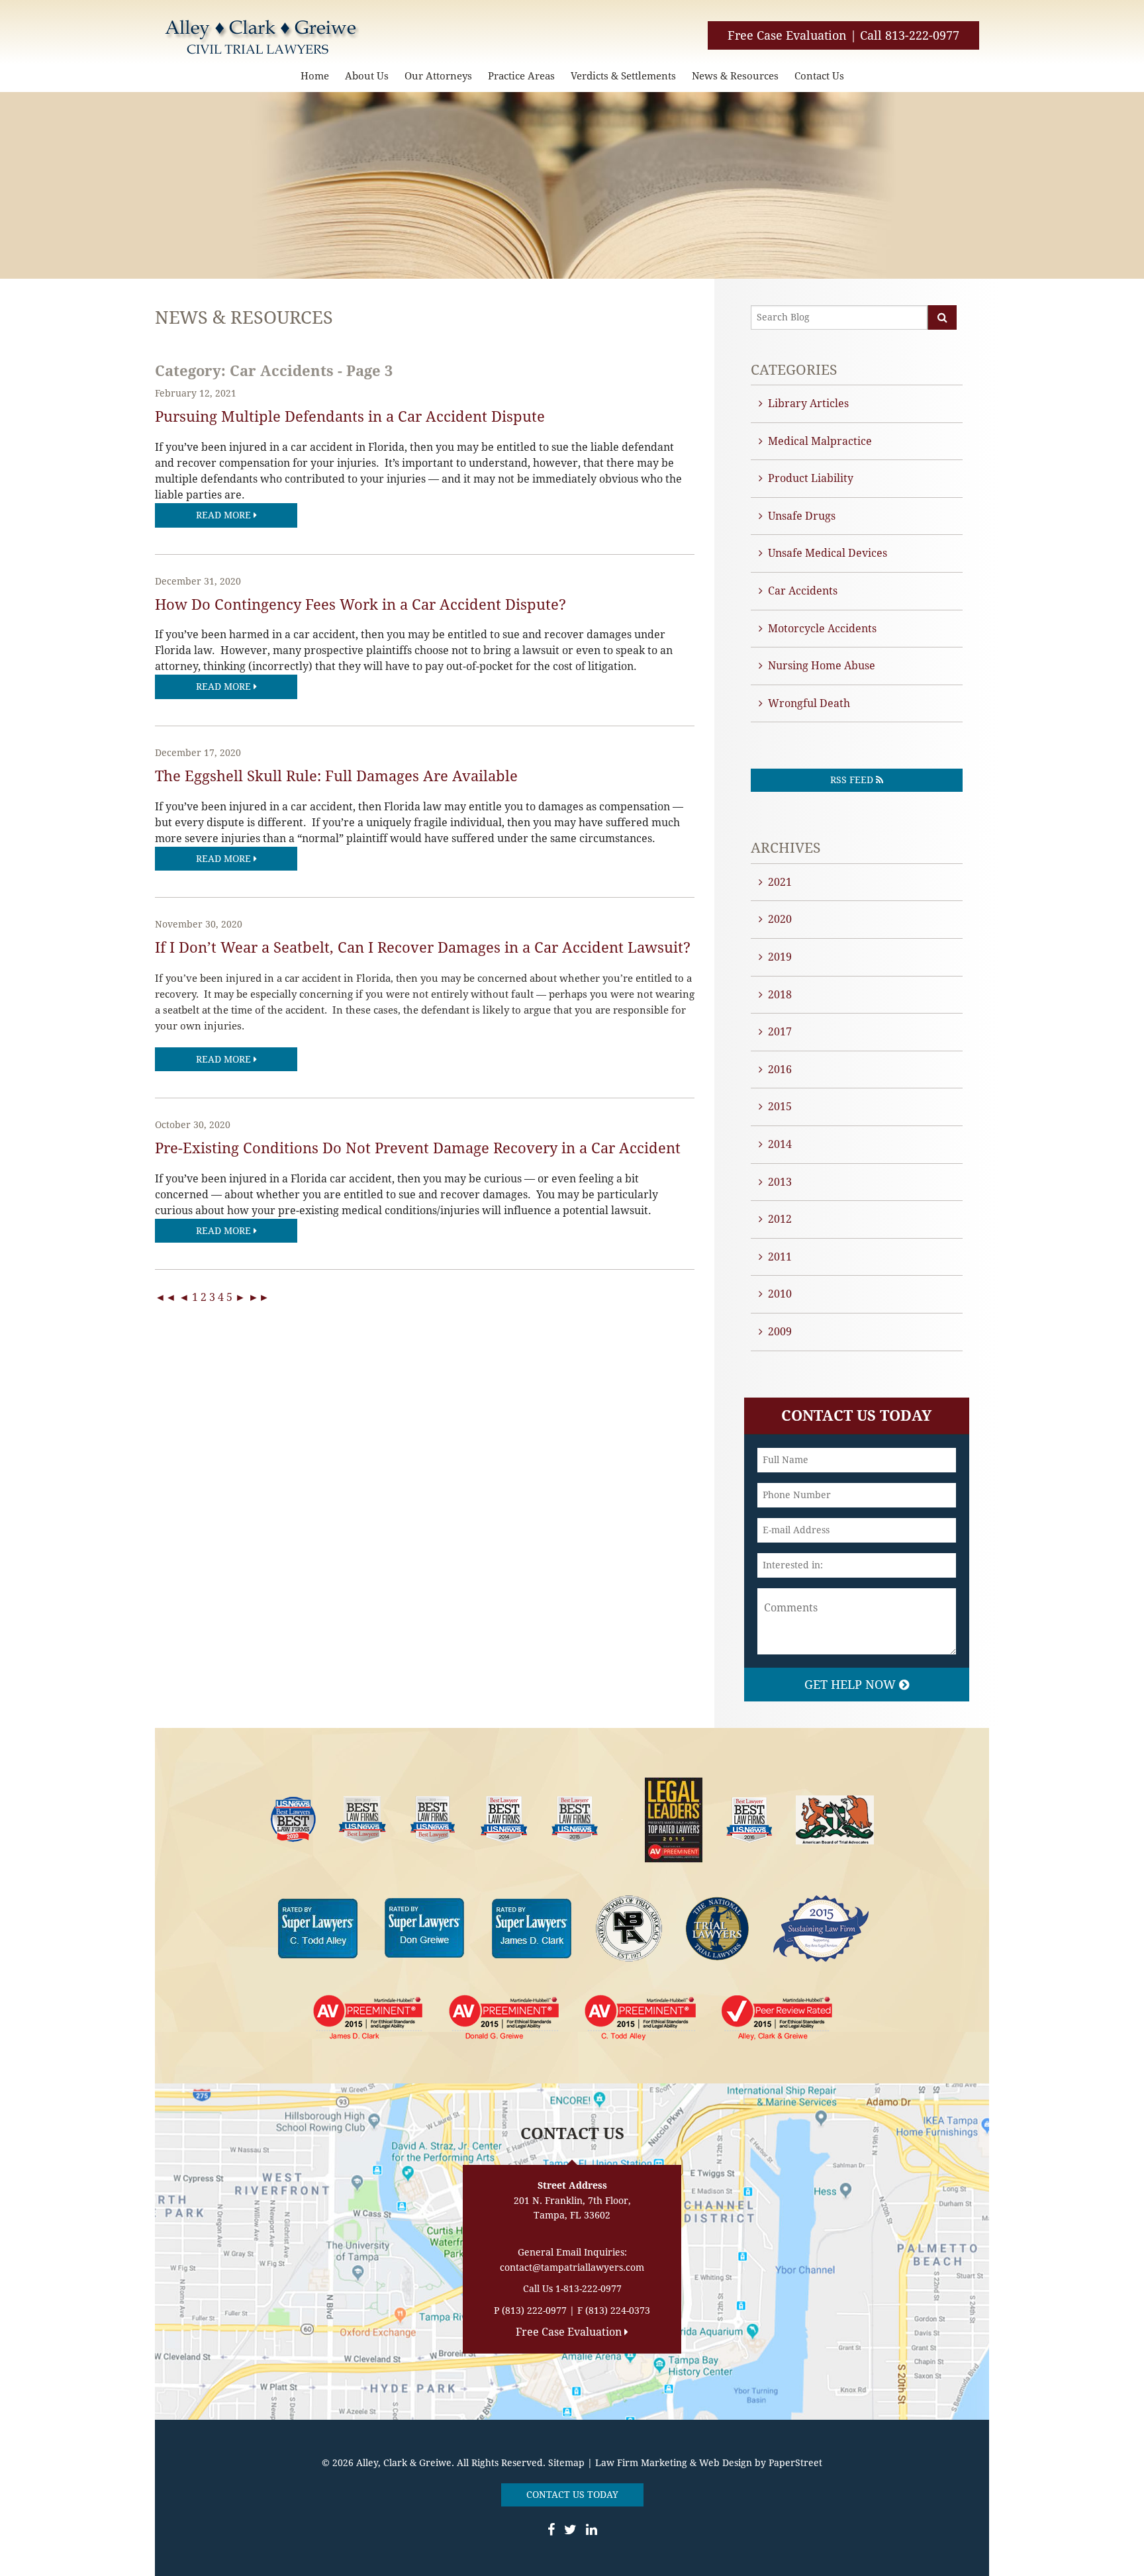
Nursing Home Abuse (822, 666)
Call (910, 35)
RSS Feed (853, 780)
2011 (780, 1257)
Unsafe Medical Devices (828, 553)
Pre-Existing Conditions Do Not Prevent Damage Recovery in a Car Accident (418, 1148)
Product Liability (811, 478)
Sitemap (566, 2463)
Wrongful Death (809, 703)
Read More (225, 515)
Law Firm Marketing (641, 2463)
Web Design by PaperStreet (761, 2463)
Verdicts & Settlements (623, 76)
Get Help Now (852, 1685)
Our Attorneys (438, 76)
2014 (780, 1144)
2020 (780, 919)
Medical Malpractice (820, 441)
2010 (780, 1294)
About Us (367, 76)
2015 (780, 1107)
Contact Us (819, 76)
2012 (780, 1219)
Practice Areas (521, 76)
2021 (780, 882)
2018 (780, 995)
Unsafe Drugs (802, 516)
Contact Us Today (572, 2495)
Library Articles (808, 404)
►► (259, 1297)
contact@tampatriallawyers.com (572, 2267)
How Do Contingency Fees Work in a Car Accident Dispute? (360, 605)
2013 (780, 1182)
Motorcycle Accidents (822, 629)
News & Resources (735, 76)
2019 (780, 957)
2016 (780, 1070)
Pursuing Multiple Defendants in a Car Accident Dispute (350, 417)
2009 (780, 1332)
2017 (780, 1032)
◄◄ (166, 1297)
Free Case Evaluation (787, 35)
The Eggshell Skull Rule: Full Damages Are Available (336, 776)
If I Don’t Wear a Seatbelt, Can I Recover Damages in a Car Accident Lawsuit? (423, 948)
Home (315, 76)
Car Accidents (803, 591)
